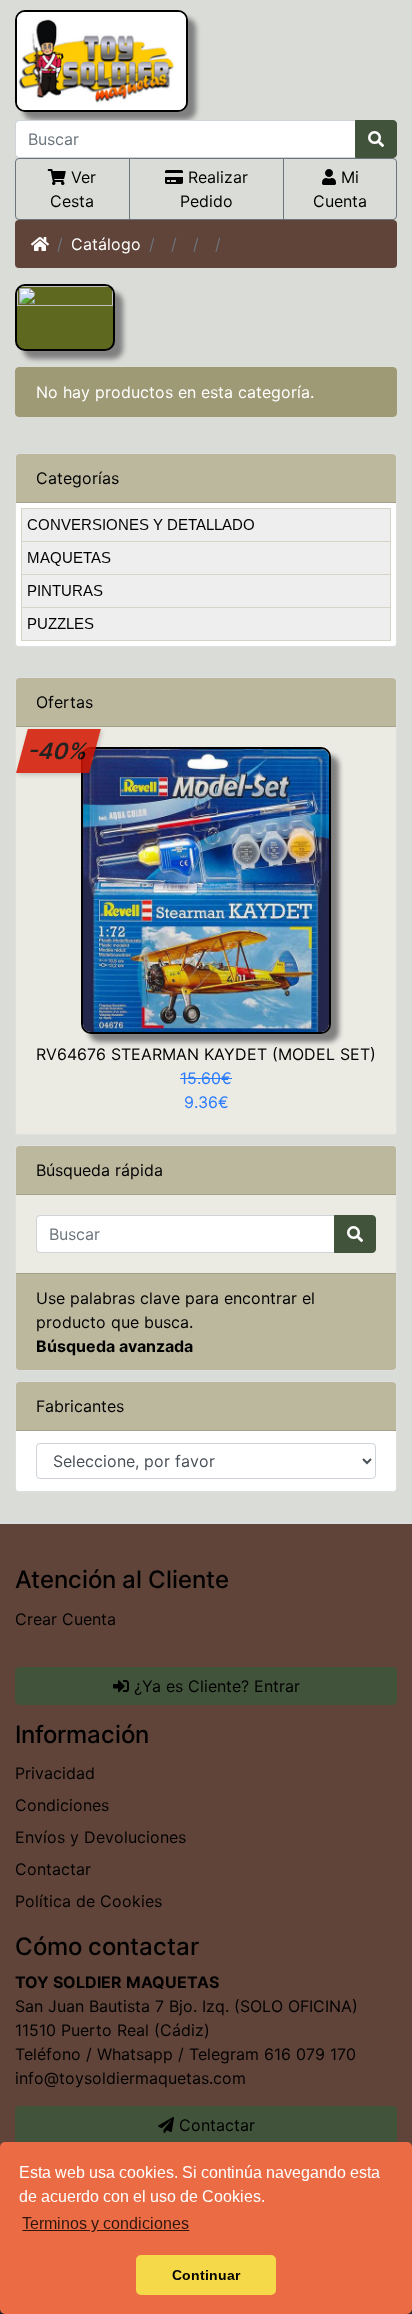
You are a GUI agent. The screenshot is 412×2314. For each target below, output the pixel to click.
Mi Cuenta (340, 189)
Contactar (53, 1869)
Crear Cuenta (65, 1619)
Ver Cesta (73, 189)
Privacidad (55, 1773)
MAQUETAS (69, 557)
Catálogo (106, 244)
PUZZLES (60, 623)
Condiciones (62, 1805)
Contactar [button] (214, 2125)
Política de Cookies (88, 1901)
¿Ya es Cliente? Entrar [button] (214, 1686)
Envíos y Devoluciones (100, 1837)
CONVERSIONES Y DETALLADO (141, 524)
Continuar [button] (206, 2275)
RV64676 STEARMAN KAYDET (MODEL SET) (206, 1054)
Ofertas (64, 702)
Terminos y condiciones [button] (105, 2223)
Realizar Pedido (214, 189)
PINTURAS (65, 590)
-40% (59, 750)
